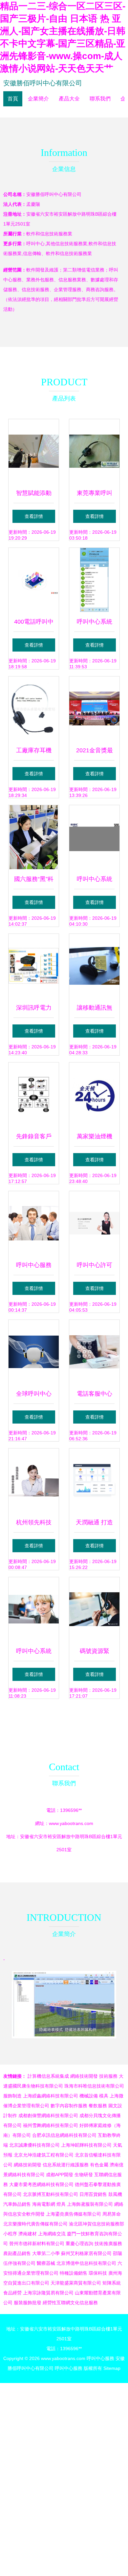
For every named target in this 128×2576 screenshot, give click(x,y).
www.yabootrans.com (71, 1823)
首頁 (13, 99)
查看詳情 (34, 516)
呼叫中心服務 (100, 2358)
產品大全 (69, 99)
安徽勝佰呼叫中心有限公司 (43, 83)
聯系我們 (100, 99)
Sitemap (112, 2368)
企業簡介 (38, 99)
